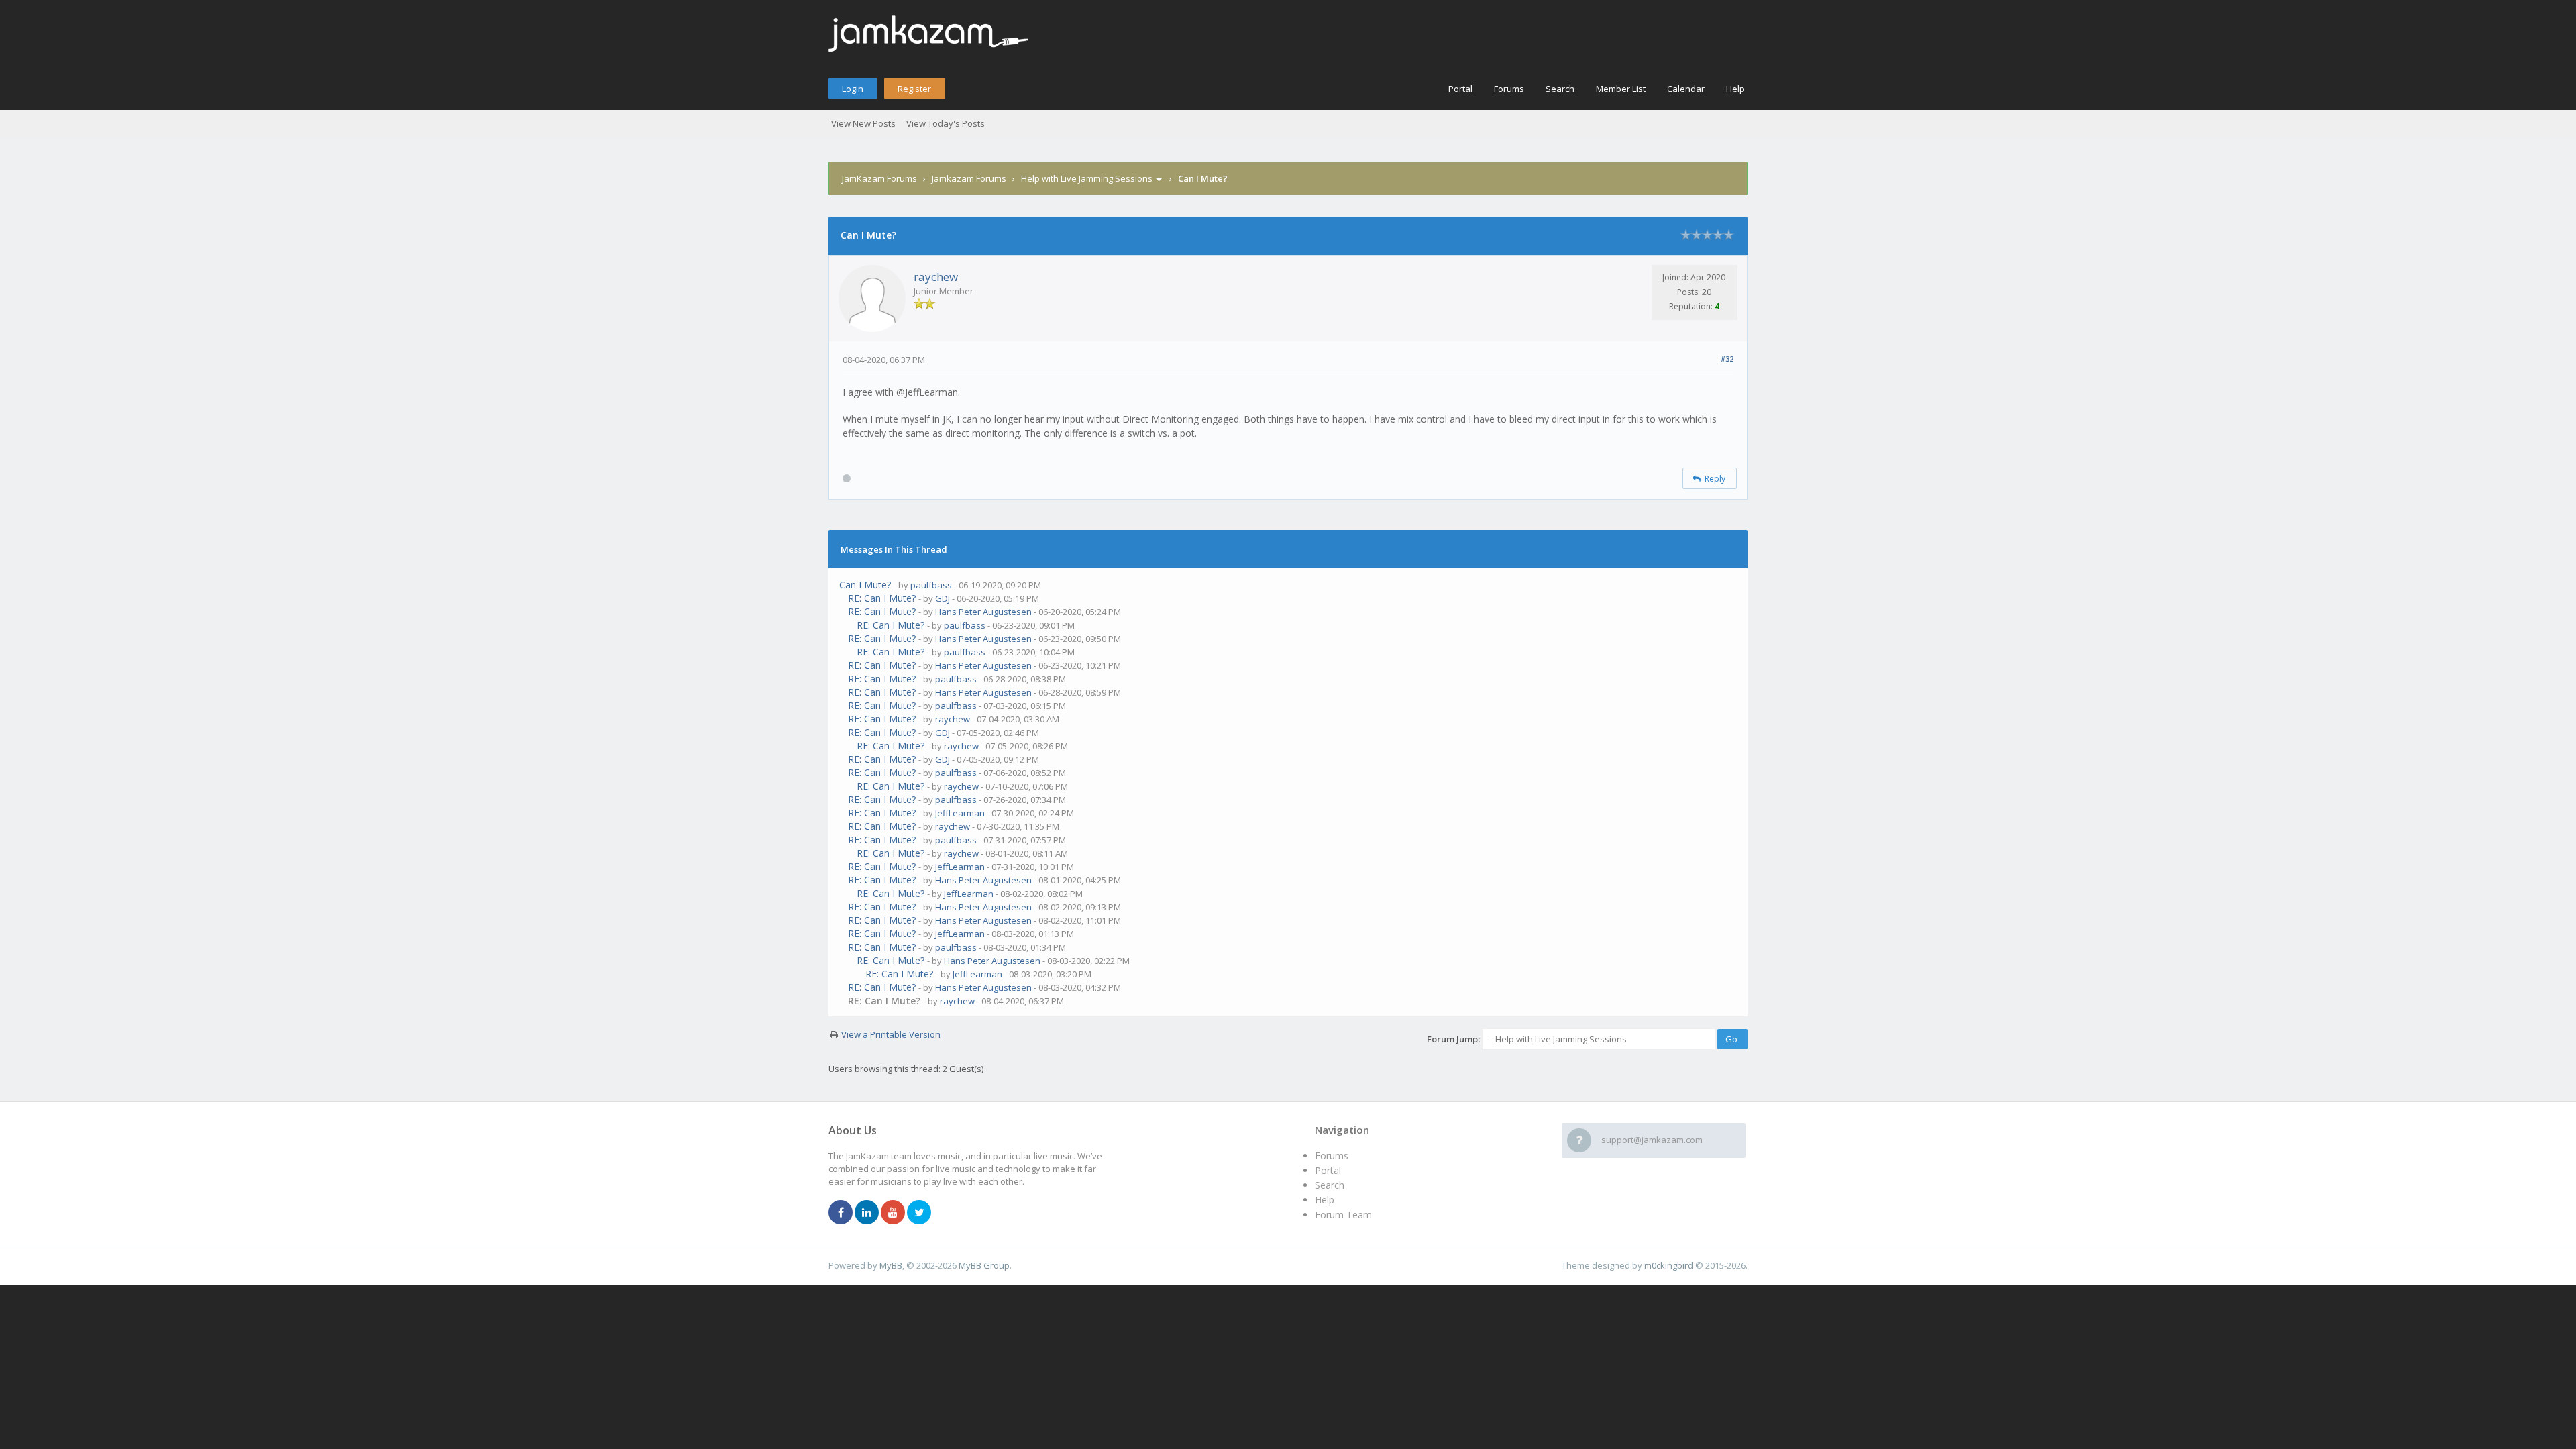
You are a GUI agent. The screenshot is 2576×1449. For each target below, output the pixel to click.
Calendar (1686, 89)
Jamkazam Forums (969, 178)
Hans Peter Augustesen (983, 612)
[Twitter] (919, 1213)
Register (914, 89)
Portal (1460, 89)
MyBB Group (984, 1265)
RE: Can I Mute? (882, 598)
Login (853, 89)
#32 (1727, 359)
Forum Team (1343, 1215)
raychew (936, 277)
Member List (1621, 89)
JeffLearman (960, 813)
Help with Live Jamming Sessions (1087, 178)
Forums (1509, 89)
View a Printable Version (891, 1034)
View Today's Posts (946, 123)
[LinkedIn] (867, 1213)
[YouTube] (893, 1213)
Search (1560, 89)
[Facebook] (841, 1213)
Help (1735, 89)
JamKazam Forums (879, 178)
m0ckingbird (1669, 1265)
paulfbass (931, 585)
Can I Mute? (865, 585)
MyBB (891, 1265)
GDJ (943, 598)
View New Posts (863, 123)
